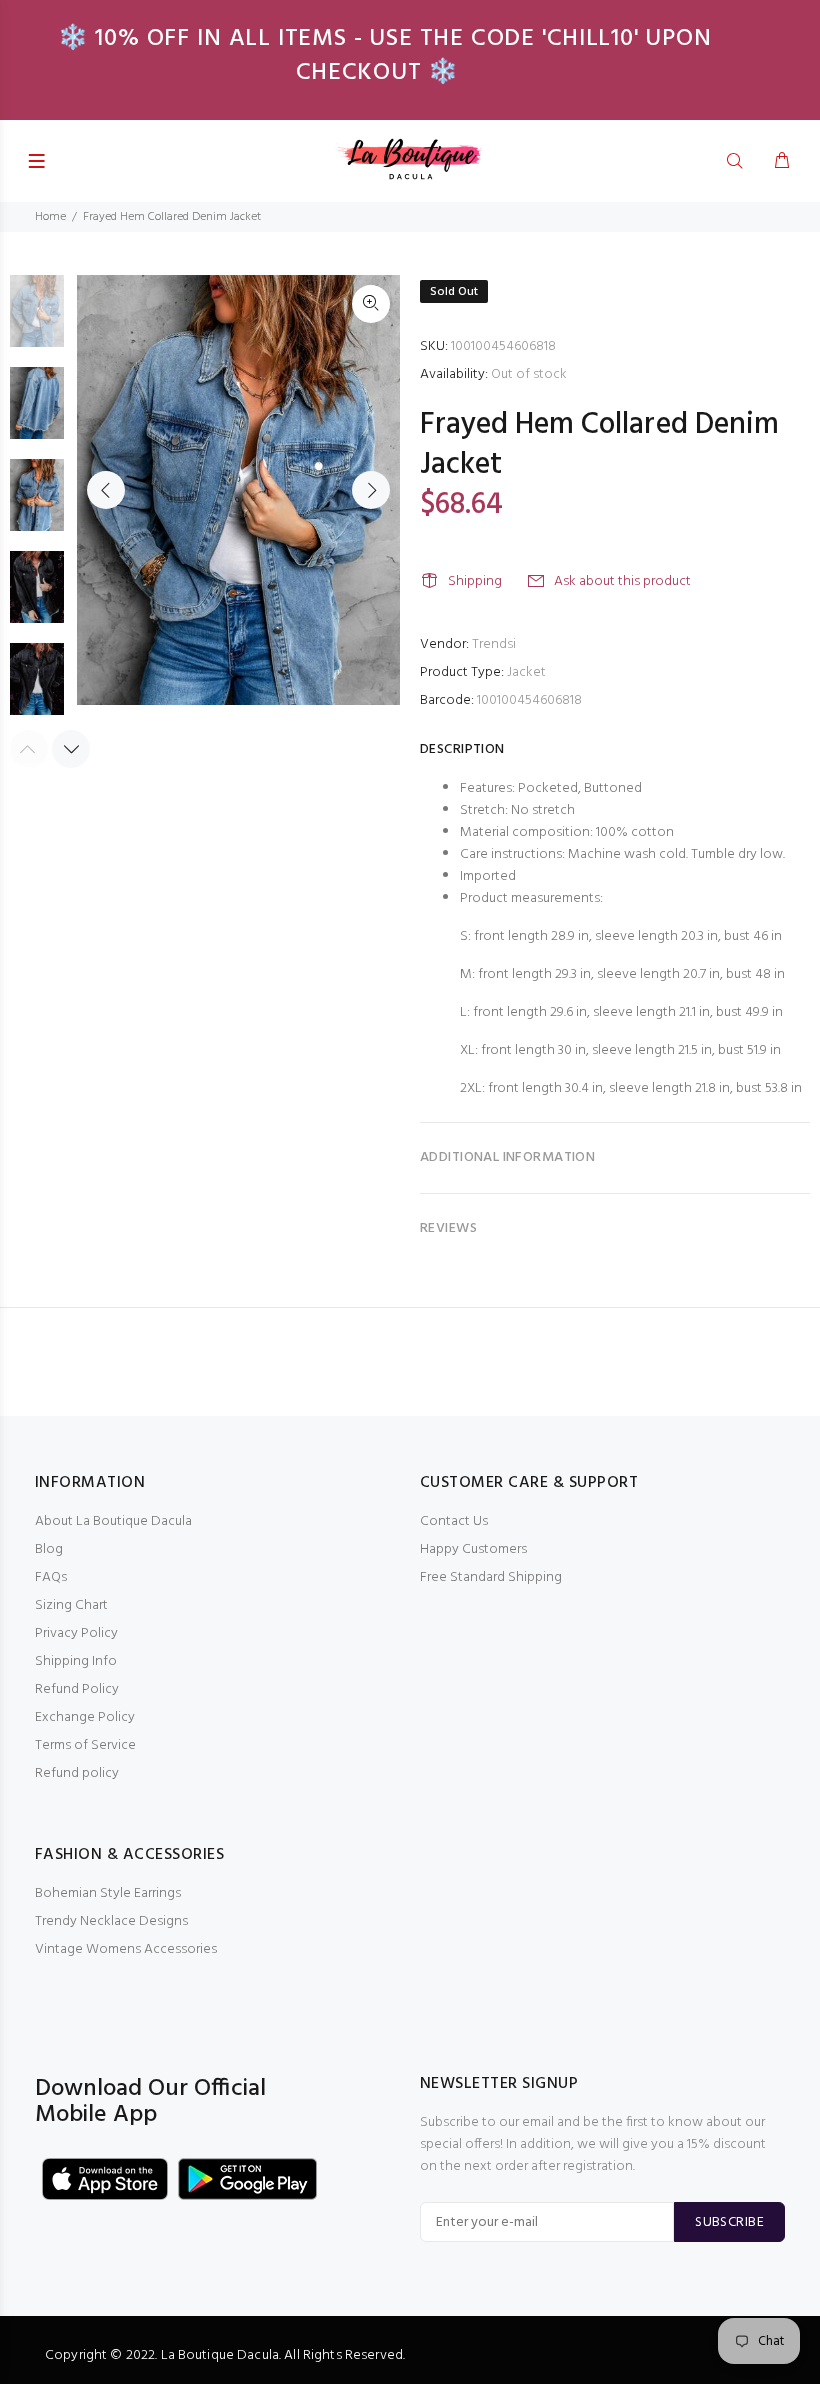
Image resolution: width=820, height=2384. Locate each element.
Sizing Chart (71, 1605)
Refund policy (77, 1773)
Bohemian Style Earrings (108, 1893)
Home (50, 217)
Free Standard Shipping (491, 1577)
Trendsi (494, 644)
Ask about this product (622, 581)
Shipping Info (76, 1661)
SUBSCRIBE (729, 2222)
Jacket (526, 672)
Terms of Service (85, 1745)
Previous (106, 490)
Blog (49, 1549)
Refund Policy (77, 1689)
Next (371, 490)
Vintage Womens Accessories (126, 1949)
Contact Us (454, 1521)
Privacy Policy (76, 1633)
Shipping (475, 581)
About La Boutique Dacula (113, 1521)
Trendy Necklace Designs (111, 1921)
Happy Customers (473, 1549)
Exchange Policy (85, 1717)
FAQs (51, 1577)
